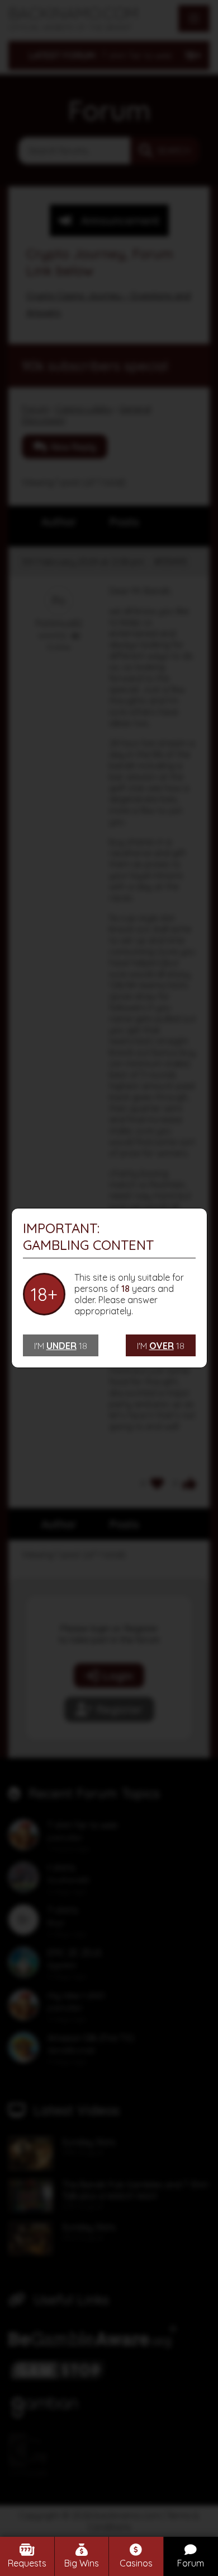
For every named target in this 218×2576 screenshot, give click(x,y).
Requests (27, 2563)
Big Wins (82, 2563)
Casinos (136, 2563)
